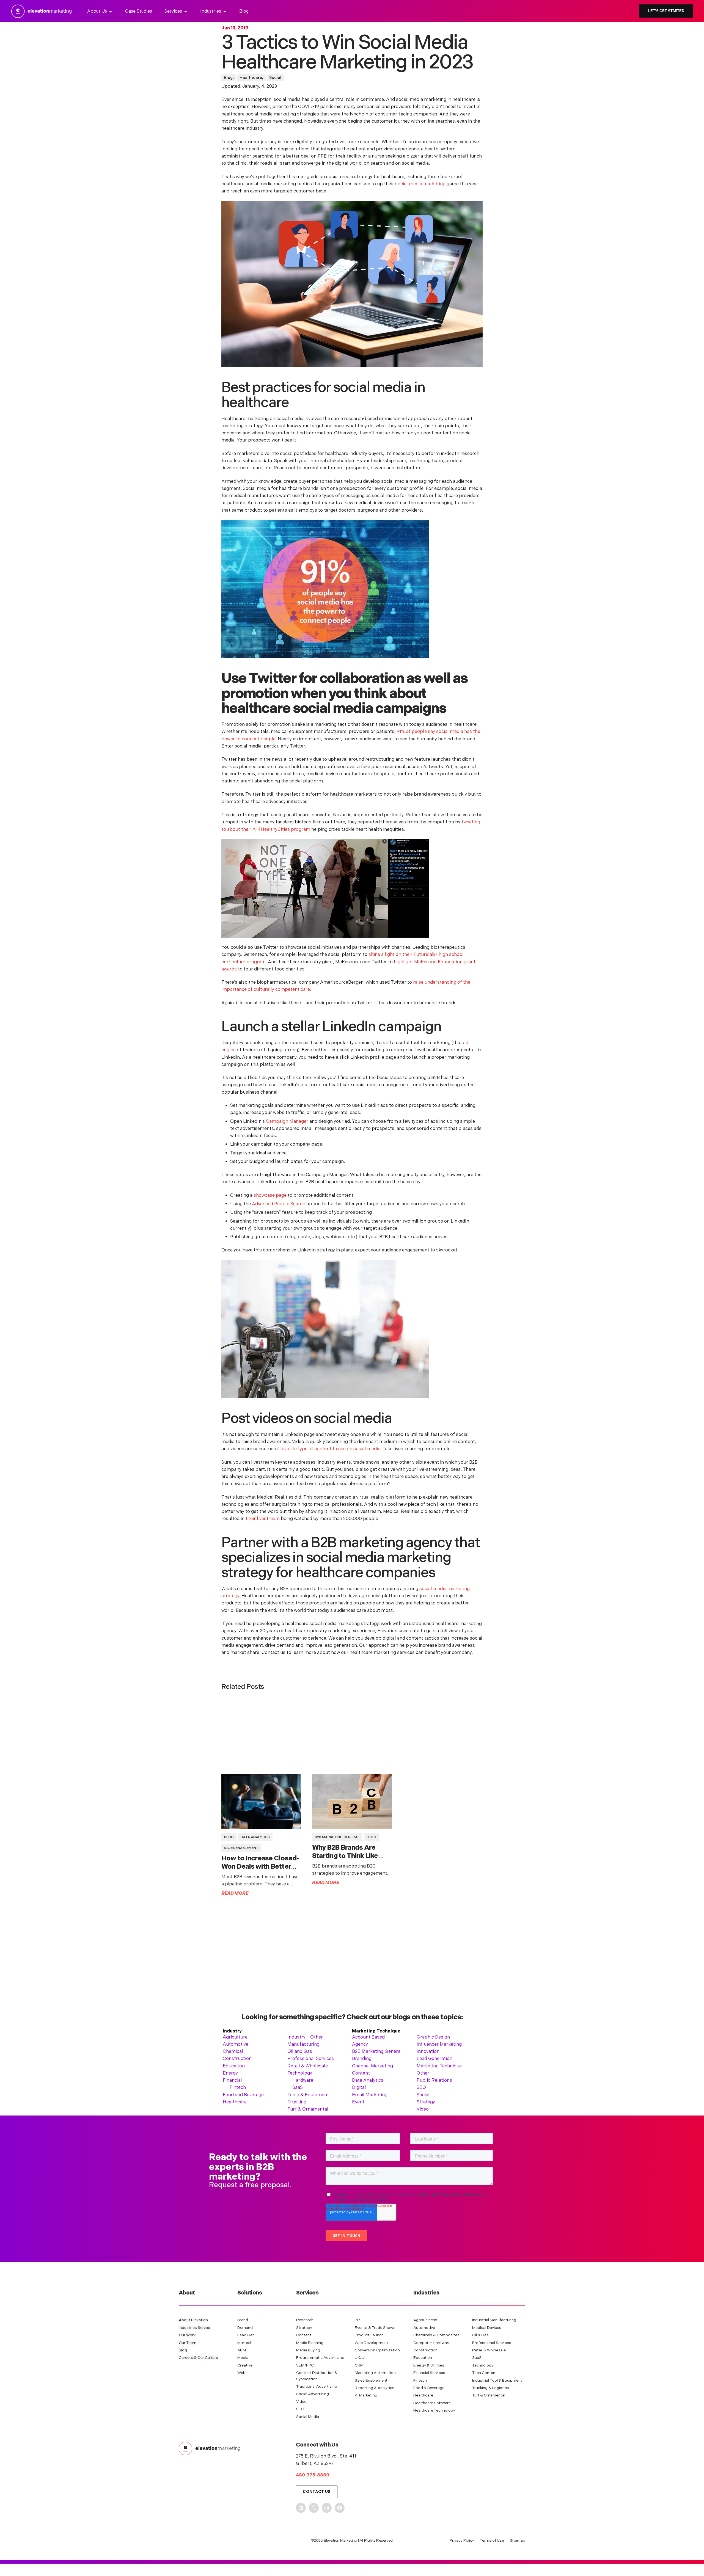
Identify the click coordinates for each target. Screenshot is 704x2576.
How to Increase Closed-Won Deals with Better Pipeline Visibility (260, 1867)
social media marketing (420, 184)
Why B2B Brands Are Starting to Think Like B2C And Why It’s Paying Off (350, 1860)
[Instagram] (327, 2508)
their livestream (263, 1519)
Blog (228, 78)
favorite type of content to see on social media (330, 1449)
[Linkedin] (301, 2508)
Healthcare (251, 78)
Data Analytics (255, 1837)
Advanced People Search (279, 1204)
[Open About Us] (111, 12)
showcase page (271, 1195)
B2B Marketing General (337, 1837)
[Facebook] (340, 2508)
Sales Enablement (241, 1848)
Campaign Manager (288, 1121)
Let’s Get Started (666, 11)
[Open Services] (186, 12)
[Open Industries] (225, 12)
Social (275, 78)
